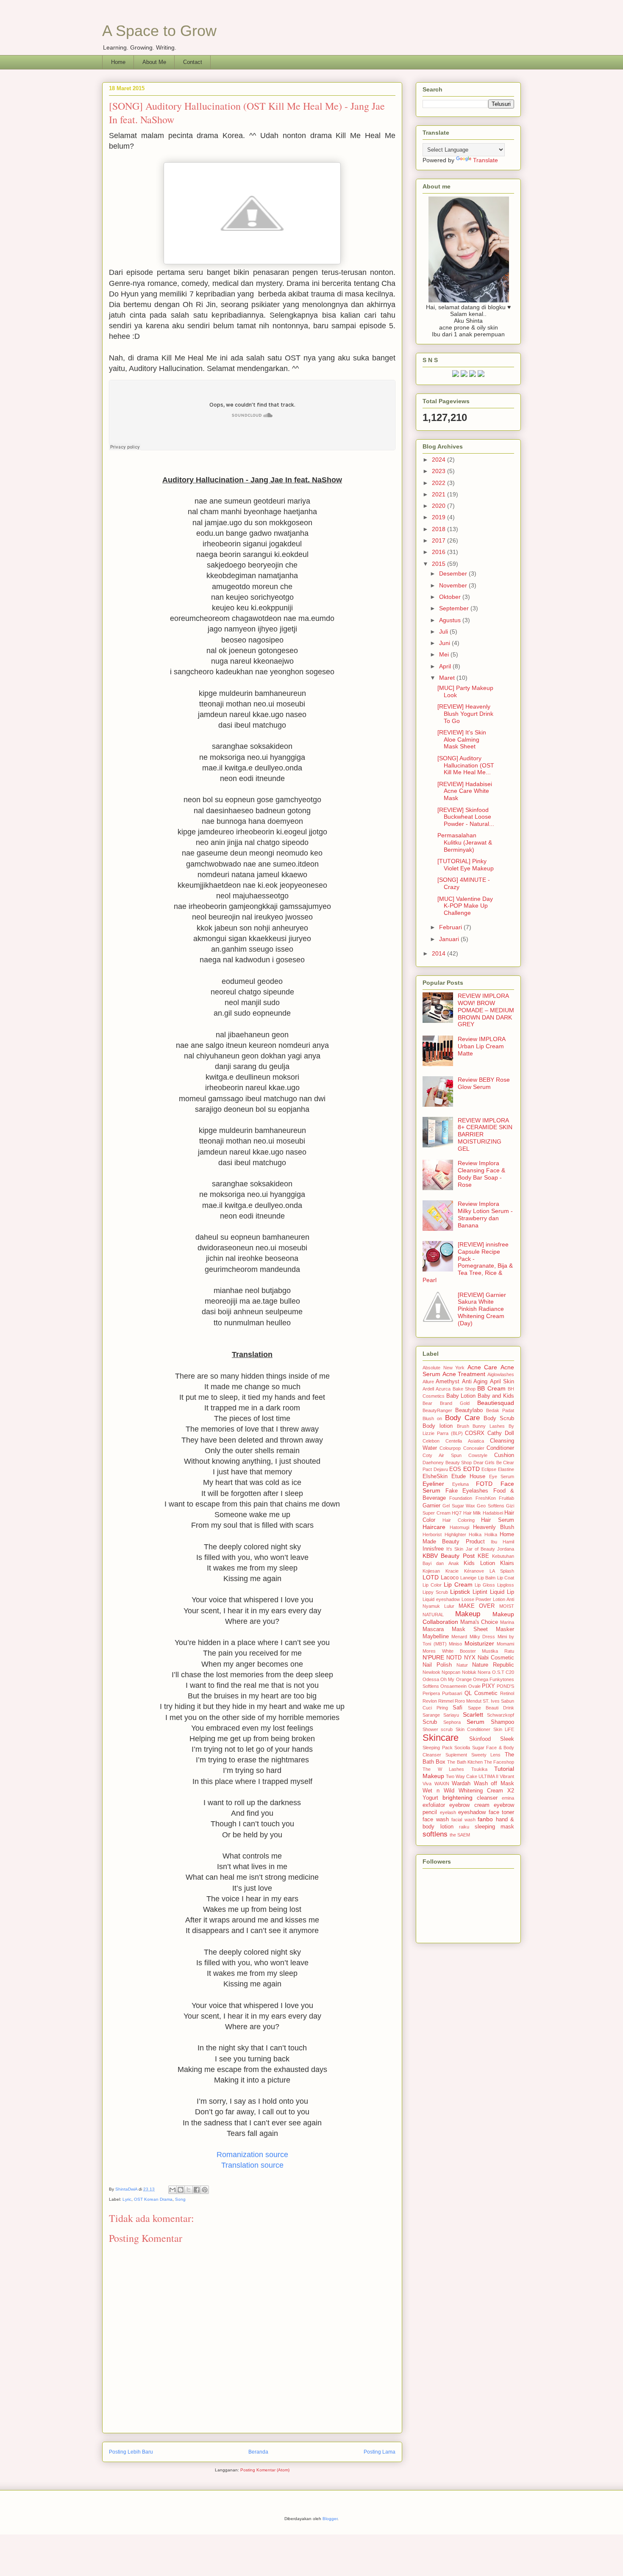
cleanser (487, 1798)
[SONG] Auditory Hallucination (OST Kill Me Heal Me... (466, 765)
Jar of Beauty (480, 1549)
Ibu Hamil (502, 1542)
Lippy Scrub (435, 1592)
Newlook (431, 1672)
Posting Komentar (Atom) (265, 2470)
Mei (445, 654)
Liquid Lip (502, 1592)
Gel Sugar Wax (459, 1506)
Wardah (461, 1784)
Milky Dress (482, 1637)
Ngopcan (451, 1672)
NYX (470, 1658)
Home (118, 62)
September (455, 608)
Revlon (430, 1701)
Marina (507, 1622)
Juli (444, 632)
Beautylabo (469, 1410)
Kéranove (474, 1571)
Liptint (480, 1592)
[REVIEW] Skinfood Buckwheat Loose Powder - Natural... (466, 817)
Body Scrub (499, 1418)
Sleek (507, 1739)
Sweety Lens (486, 1755)
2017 (439, 540)
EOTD (471, 1469)
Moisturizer (479, 1643)
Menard (459, 1637)
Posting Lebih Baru (131, 2452)
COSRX (475, 1433)
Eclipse (489, 1469)
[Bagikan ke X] (189, 2190)
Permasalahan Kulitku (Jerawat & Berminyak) (465, 842)
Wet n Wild (438, 1791)
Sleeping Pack (438, 1748)
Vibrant (507, 1776)
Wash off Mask (494, 1784)
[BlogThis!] (181, 2190)
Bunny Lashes (489, 1426)
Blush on (432, 1418)
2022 (439, 483)
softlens (435, 1834)
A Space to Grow (159, 31)
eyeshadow (472, 1812)
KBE (483, 1556)
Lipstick (460, 1592)
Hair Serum (498, 1520)
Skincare (441, 1738)
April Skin (502, 1382)
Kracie (452, 1571)
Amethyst (448, 1382)
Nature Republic (493, 1665)
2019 (439, 517)
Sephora (452, 1722)
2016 (439, 552)
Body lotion (438, 1426)
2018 (439, 529)
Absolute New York (444, 1368)
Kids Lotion (479, 1563)
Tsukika (479, 1769)
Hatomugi (459, 1527)
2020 (439, 506)
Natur (462, 1665)
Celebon (431, 1441)
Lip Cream (458, 1584)
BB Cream (491, 1388)
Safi (458, 1708)
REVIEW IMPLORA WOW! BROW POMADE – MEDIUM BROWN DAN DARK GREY (486, 1010)
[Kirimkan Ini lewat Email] (172, 2190)
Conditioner (500, 1448)
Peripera (431, 1693)
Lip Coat (506, 1578)
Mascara (433, 1629)
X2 (511, 1791)
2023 (439, 471)
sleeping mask (495, 1827)
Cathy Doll (501, 1433)
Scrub (430, 1722)
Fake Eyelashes (467, 1491)
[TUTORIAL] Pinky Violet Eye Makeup (466, 865)
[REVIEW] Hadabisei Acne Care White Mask (465, 791)
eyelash (448, 1812)
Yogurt (430, 1798)
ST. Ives (491, 1701)
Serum (476, 1722)
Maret (448, 678)
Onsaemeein (453, 1686)
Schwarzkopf (501, 1715)
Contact (193, 62)
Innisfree (433, 1549)
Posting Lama (380, 2452)
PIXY (488, 1686)
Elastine (506, 1469)
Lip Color (432, 1585)
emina (508, 1798)
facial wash (463, 1820)
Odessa (431, 1679)
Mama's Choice (479, 1622)
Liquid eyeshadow (441, 1599)
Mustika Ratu (498, 1651)
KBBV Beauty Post (449, 1556)
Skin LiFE (504, 1729)
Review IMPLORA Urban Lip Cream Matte (481, 1046)
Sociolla (462, 1748)
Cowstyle (478, 1455)
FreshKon (486, 1498)
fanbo (485, 1819)
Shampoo (502, 1722)
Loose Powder (477, 1599)
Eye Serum (502, 1476)
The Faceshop (499, 1762)
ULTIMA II (488, 1776)
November (454, 585)
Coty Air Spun (442, 1455)
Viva (427, 1784)
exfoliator (434, 1805)
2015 (439, 564)
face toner (502, 1812)
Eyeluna (460, 1484)
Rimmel (446, 1701)
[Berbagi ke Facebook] (197, 2190)
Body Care (463, 1418)
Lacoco (450, 1578)
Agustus (451, 620)
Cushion (504, 1455)
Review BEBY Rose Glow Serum (484, 1083)
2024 (439, 460)
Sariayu (451, 1715)
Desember (454, 573)
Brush (463, 1426)
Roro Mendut (468, 1701)
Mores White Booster (449, 1651)
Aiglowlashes (501, 1374)
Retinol (507, 1693)
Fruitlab (506, 1498)
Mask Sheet (470, 1629)
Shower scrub (438, 1729)
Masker (505, 1629)
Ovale (474, 1686)
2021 (439, 494)
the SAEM (460, 1835)
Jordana (506, 1549)
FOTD (484, 1484)
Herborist (432, 1535)
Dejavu (441, 1469)
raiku (464, 1827)
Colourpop (450, 1448)
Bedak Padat (500, 1410)
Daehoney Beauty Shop (447, 1463)
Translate (485, 160)
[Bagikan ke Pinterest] (205, 2190)
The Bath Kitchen (465, 1762)
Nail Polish (437, 1665)
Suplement (456, 1755)
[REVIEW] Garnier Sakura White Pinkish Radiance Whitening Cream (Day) (482, 1309)
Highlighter (455, 1535)
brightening (458, 1798)
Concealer (474, 1448)
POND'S (505, 1686)
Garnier (431, 1506)
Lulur (449, 1606)
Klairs (507, 1563)
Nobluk (469, 1672)
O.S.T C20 (503, 1672)
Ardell (428, 1389)
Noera (484, 1672)
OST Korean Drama (153, 2199)
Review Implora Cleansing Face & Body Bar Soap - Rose (481, 1174)
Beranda (258, 2452)
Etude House (468, 1476)
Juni (445, 643)
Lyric (127, 2199)
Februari (451, 927)
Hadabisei (493, 1513)
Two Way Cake (462, 1776)
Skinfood (480, 1739)
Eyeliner (433, 1484)
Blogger (330, 2519)
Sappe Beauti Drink (491, 1708)
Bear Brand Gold (446, 1403)
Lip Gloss (485, 1585)
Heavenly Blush (494, 1527)
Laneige (468, 1578)
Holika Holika (483, 1535)
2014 (439, 953)
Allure (428, 1382)
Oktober (451, 597)
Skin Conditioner (473, 1729)
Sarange (431, 1715)
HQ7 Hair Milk (466, 1513)
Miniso (455, 1644)
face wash (436, 1820)
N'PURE (433, 1657)
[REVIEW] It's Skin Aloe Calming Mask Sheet (462, 740)
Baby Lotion (461, 1396)
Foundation (461, 1498)
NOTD (454, 1658)
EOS (455, 1469)
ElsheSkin (435, 1476)
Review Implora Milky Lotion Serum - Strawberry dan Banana (485, 1214)
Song (180, 2199)
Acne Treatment (464, 1374)
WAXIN (442, 1784)
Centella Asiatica (464, 1441)
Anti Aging (475, 1382)
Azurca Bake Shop (456, 1389)
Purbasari (452, 1693)
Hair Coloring (459, 1520)
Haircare (434, 1527)
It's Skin (455, 1549)
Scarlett (473, 1715)
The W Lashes (443, 1769)
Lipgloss (506, 1585)
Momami (505, 1644)
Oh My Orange (456, 1679)
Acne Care (483, 1367)
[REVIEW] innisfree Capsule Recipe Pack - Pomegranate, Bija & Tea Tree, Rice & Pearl (468, 1262)
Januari (450, 939)
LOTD (431, 1577)
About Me (154, 62)
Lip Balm (487, 1578)
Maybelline (436, 1637)
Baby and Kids (496, 1396)
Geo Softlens (490, 1506)
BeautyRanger (437, 1410)
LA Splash (502, 1571)
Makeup (468, 1614)
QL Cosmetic (481, 1693)
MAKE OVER (477, 1606)
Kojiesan (431, 1571)
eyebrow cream (469, 1805)
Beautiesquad (496, 1403)
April (446, 666)
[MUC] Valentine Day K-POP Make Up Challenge (465, 906)
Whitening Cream (481, 1791)
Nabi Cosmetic (496, 1658)
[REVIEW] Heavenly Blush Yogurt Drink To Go (465, 714)
